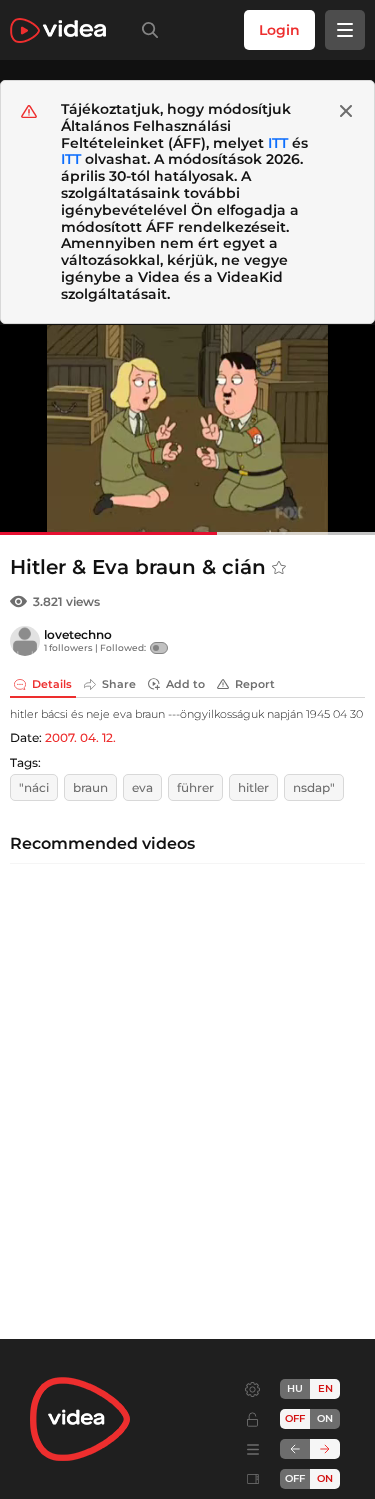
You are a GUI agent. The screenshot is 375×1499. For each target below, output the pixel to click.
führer (195, 787)
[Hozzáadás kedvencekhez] (279, 568)
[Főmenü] (345, 30)
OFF (295, 1478)
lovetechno (78, 634)
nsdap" (314, 787)
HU (295, 1388)
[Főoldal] (58, 30)
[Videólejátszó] (187, 429)
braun (90, 787)
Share (119, 684)
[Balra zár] (295, 1449)
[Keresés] (146, 30)
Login (279, 30)
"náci (34, 787)
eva (142, 787)
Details (52, 684)
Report (255, 684)
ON (325, 1418)
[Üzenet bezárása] (346, 111)
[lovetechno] (25, 641)
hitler (253, 787)
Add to (185, 684)
